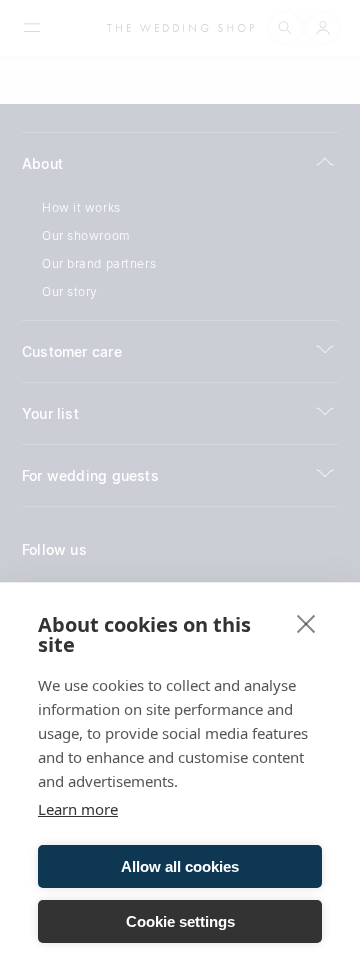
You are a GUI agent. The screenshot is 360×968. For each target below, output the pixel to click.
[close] (306, 623)
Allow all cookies (180, 866)
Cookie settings (180, 921)
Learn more (78, 809)
